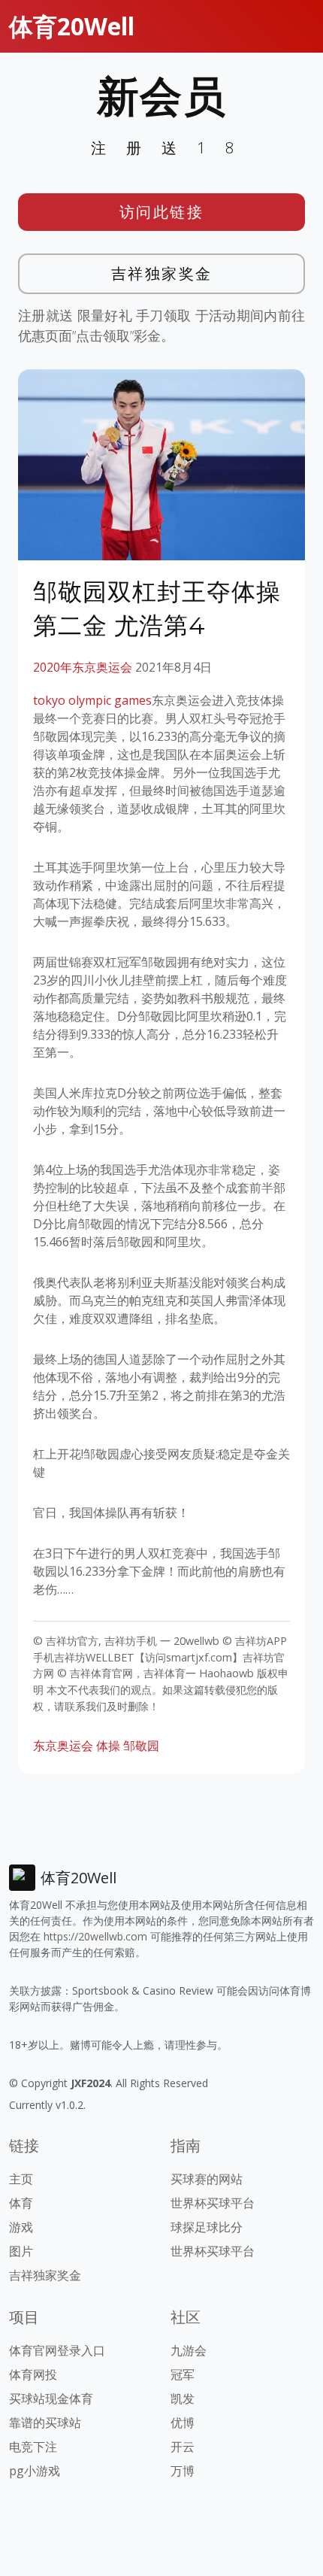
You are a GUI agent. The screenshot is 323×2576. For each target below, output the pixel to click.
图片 (21, 2251)
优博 (183, 2423)
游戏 (21, 2227)
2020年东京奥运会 (83, 667)
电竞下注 (33, 2447)
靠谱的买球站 (45, 2423)
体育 (21, 2203)
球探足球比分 (207, 2227)
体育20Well (72, 26)
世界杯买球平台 (213, 2203)
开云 (183, 2447)
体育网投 (33, 2374)
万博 (183, 2471)
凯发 (183, 2399)
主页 (21, 2179)
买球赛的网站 (207, 2179)
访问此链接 (162, 212)
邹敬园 (141, 1746)
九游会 (189, 2350)
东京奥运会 (63, 1746)
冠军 (183, 2374)
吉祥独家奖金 (162, 273)
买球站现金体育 (51, 2399)
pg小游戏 (35, 2471)
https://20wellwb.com (95, 1936)
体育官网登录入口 (57, 2350)
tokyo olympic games (92, 700)
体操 (108, 1746)
